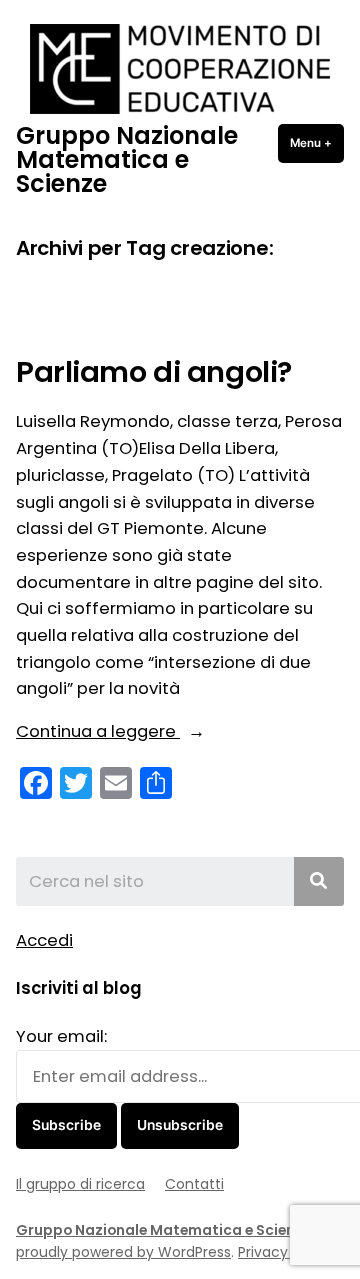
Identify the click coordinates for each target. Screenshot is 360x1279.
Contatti (194, 1184)
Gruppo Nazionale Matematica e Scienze (127, 159)
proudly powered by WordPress (123, 1252)
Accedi (44, 940)
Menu (317, 143)
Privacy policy (285, 1252)
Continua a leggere (137, 732)
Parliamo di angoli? (154, 372)
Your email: (61, 1036)
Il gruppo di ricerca (80, 1184)
